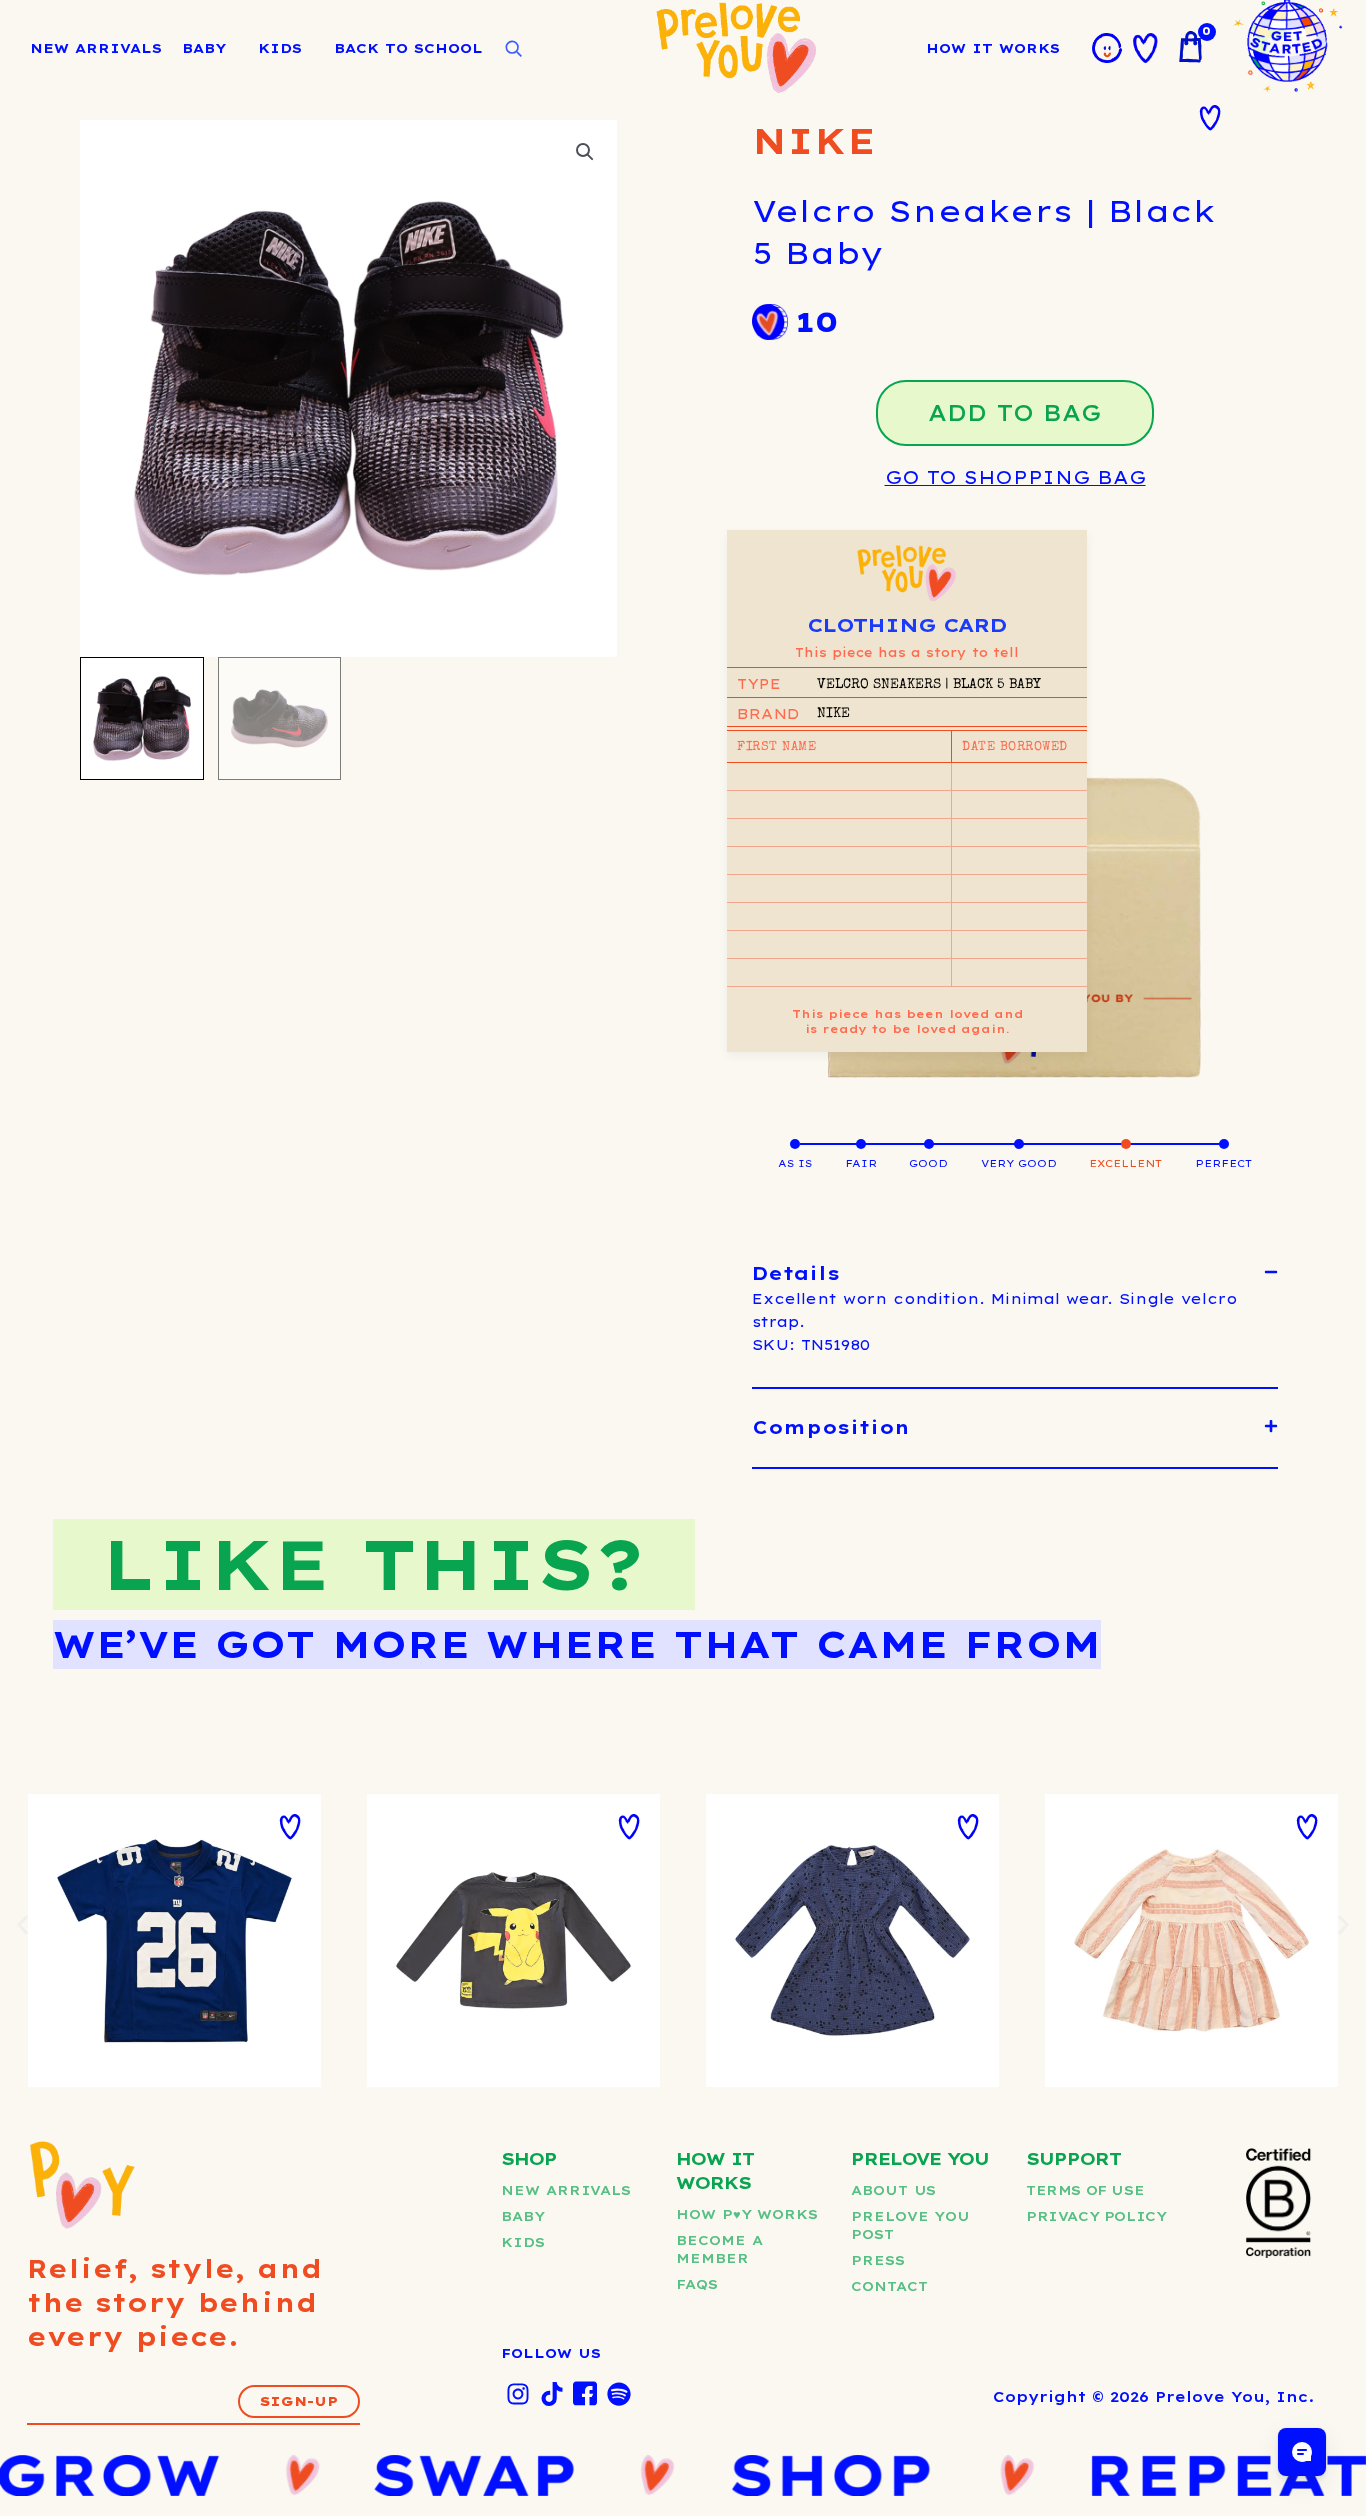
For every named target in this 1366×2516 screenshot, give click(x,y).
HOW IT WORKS (993, 48)
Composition (831, 1427)
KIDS (280, 48)
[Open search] (513, 49)
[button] (585, 152)
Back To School (408, 48)
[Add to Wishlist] (1210, 118)
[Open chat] (1302, 2452)
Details (796, 1273)
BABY (204, 48)
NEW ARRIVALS (96, 48)
